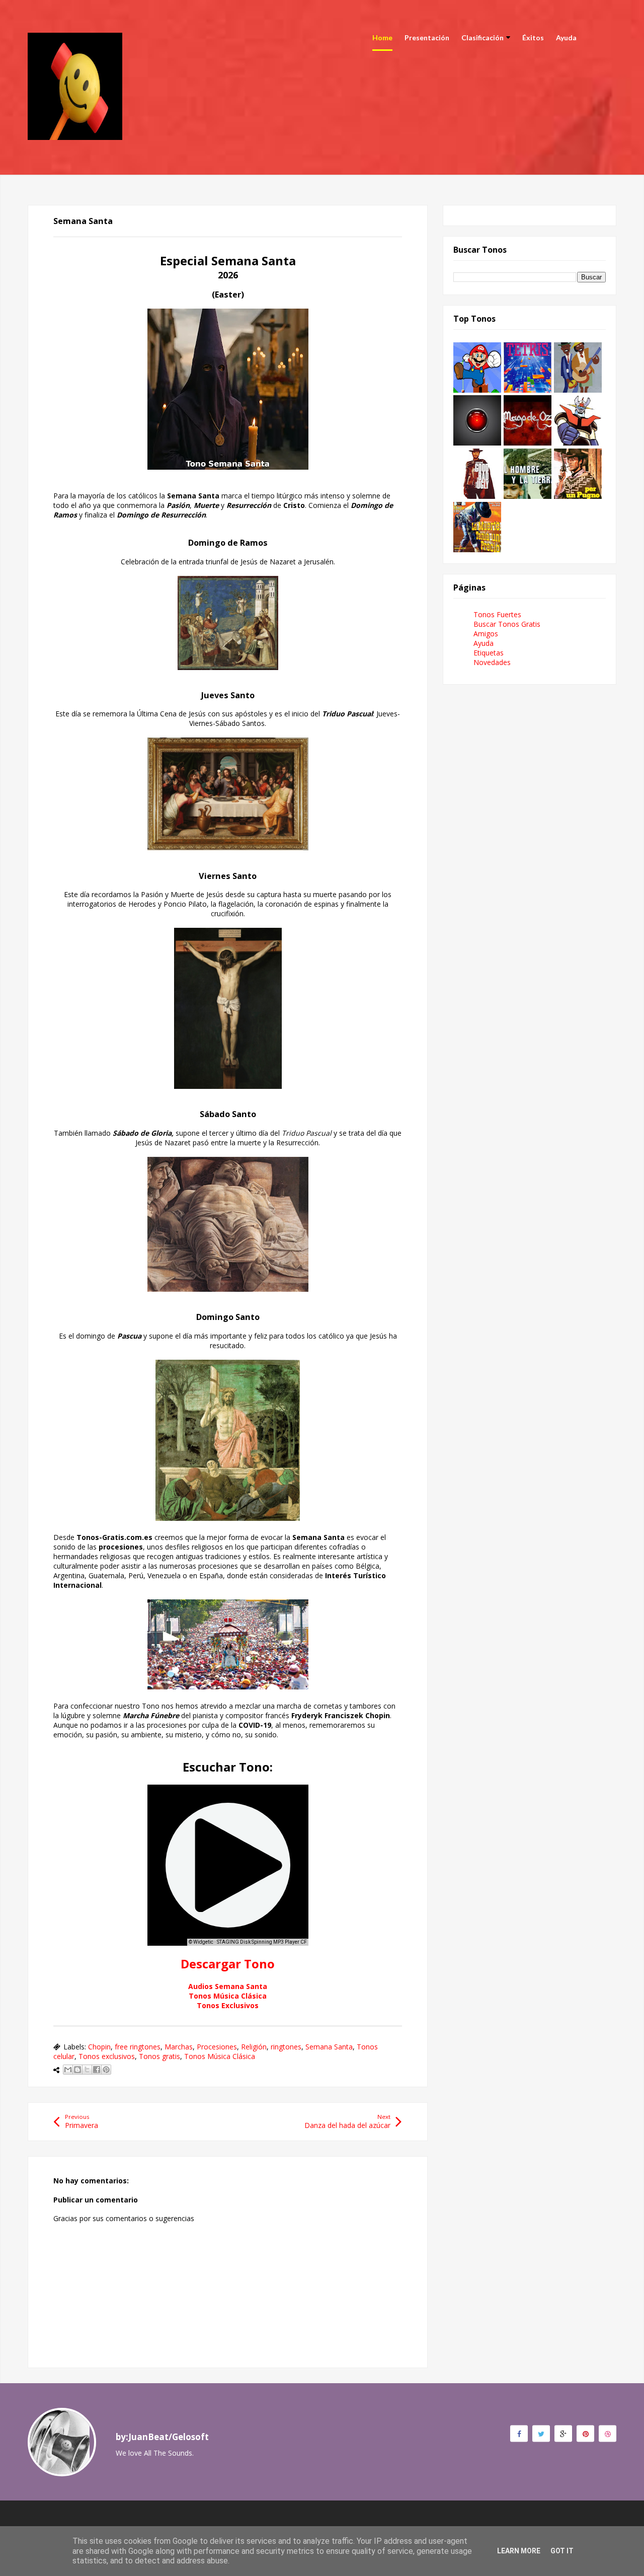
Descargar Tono (228, 1964)
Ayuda (566, 38)
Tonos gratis (159, 2056)
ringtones (286, 2047)
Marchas (179, 2047)
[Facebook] (519, 2434)
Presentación (427, 38)
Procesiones (217, 2047)
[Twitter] (541, 2434)
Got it (562, 2551)
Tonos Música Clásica (228, 1996)
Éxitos (533, 38)
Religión (254, 2047)
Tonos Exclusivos (228, 2005)
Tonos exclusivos (107, 2056)
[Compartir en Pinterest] (106, 2070)
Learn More (519, 2551)
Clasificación (482, 38)
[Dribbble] (608, 2434)
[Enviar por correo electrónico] (68, 2070)
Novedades (492, 662)
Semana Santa (329, 2047)
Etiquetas (489, 653)
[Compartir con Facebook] (97, 2070)
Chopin (99, 2047)
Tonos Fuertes (497, 614)
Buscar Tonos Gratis (507, 624)
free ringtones (138, 2047)
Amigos (486, 634)
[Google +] (563, 2434)
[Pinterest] (585, 2434)
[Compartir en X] (87, 2070)
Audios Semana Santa (228, 1986)
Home (382, 38)
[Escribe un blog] (77, 2070)
